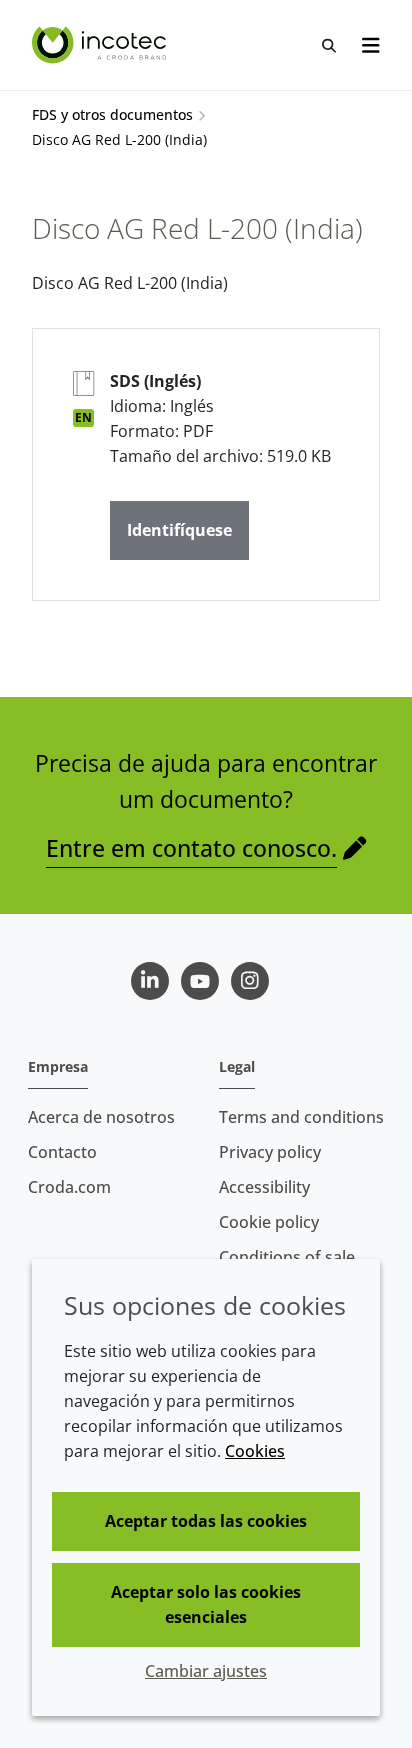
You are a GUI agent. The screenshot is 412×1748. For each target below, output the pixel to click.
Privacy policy (270, 1152)
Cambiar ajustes (206, 1671)
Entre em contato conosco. (191, 848)
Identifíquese (179, 530)
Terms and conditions (301, 1117)
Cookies (255, 1451)
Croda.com (69, 1187)
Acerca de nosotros (101, 1117)
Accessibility (264, 1187)
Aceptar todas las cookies (206, 1521)
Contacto (62, 1152)
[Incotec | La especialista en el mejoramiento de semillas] (101, 45)
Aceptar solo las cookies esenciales (206, 1604)
